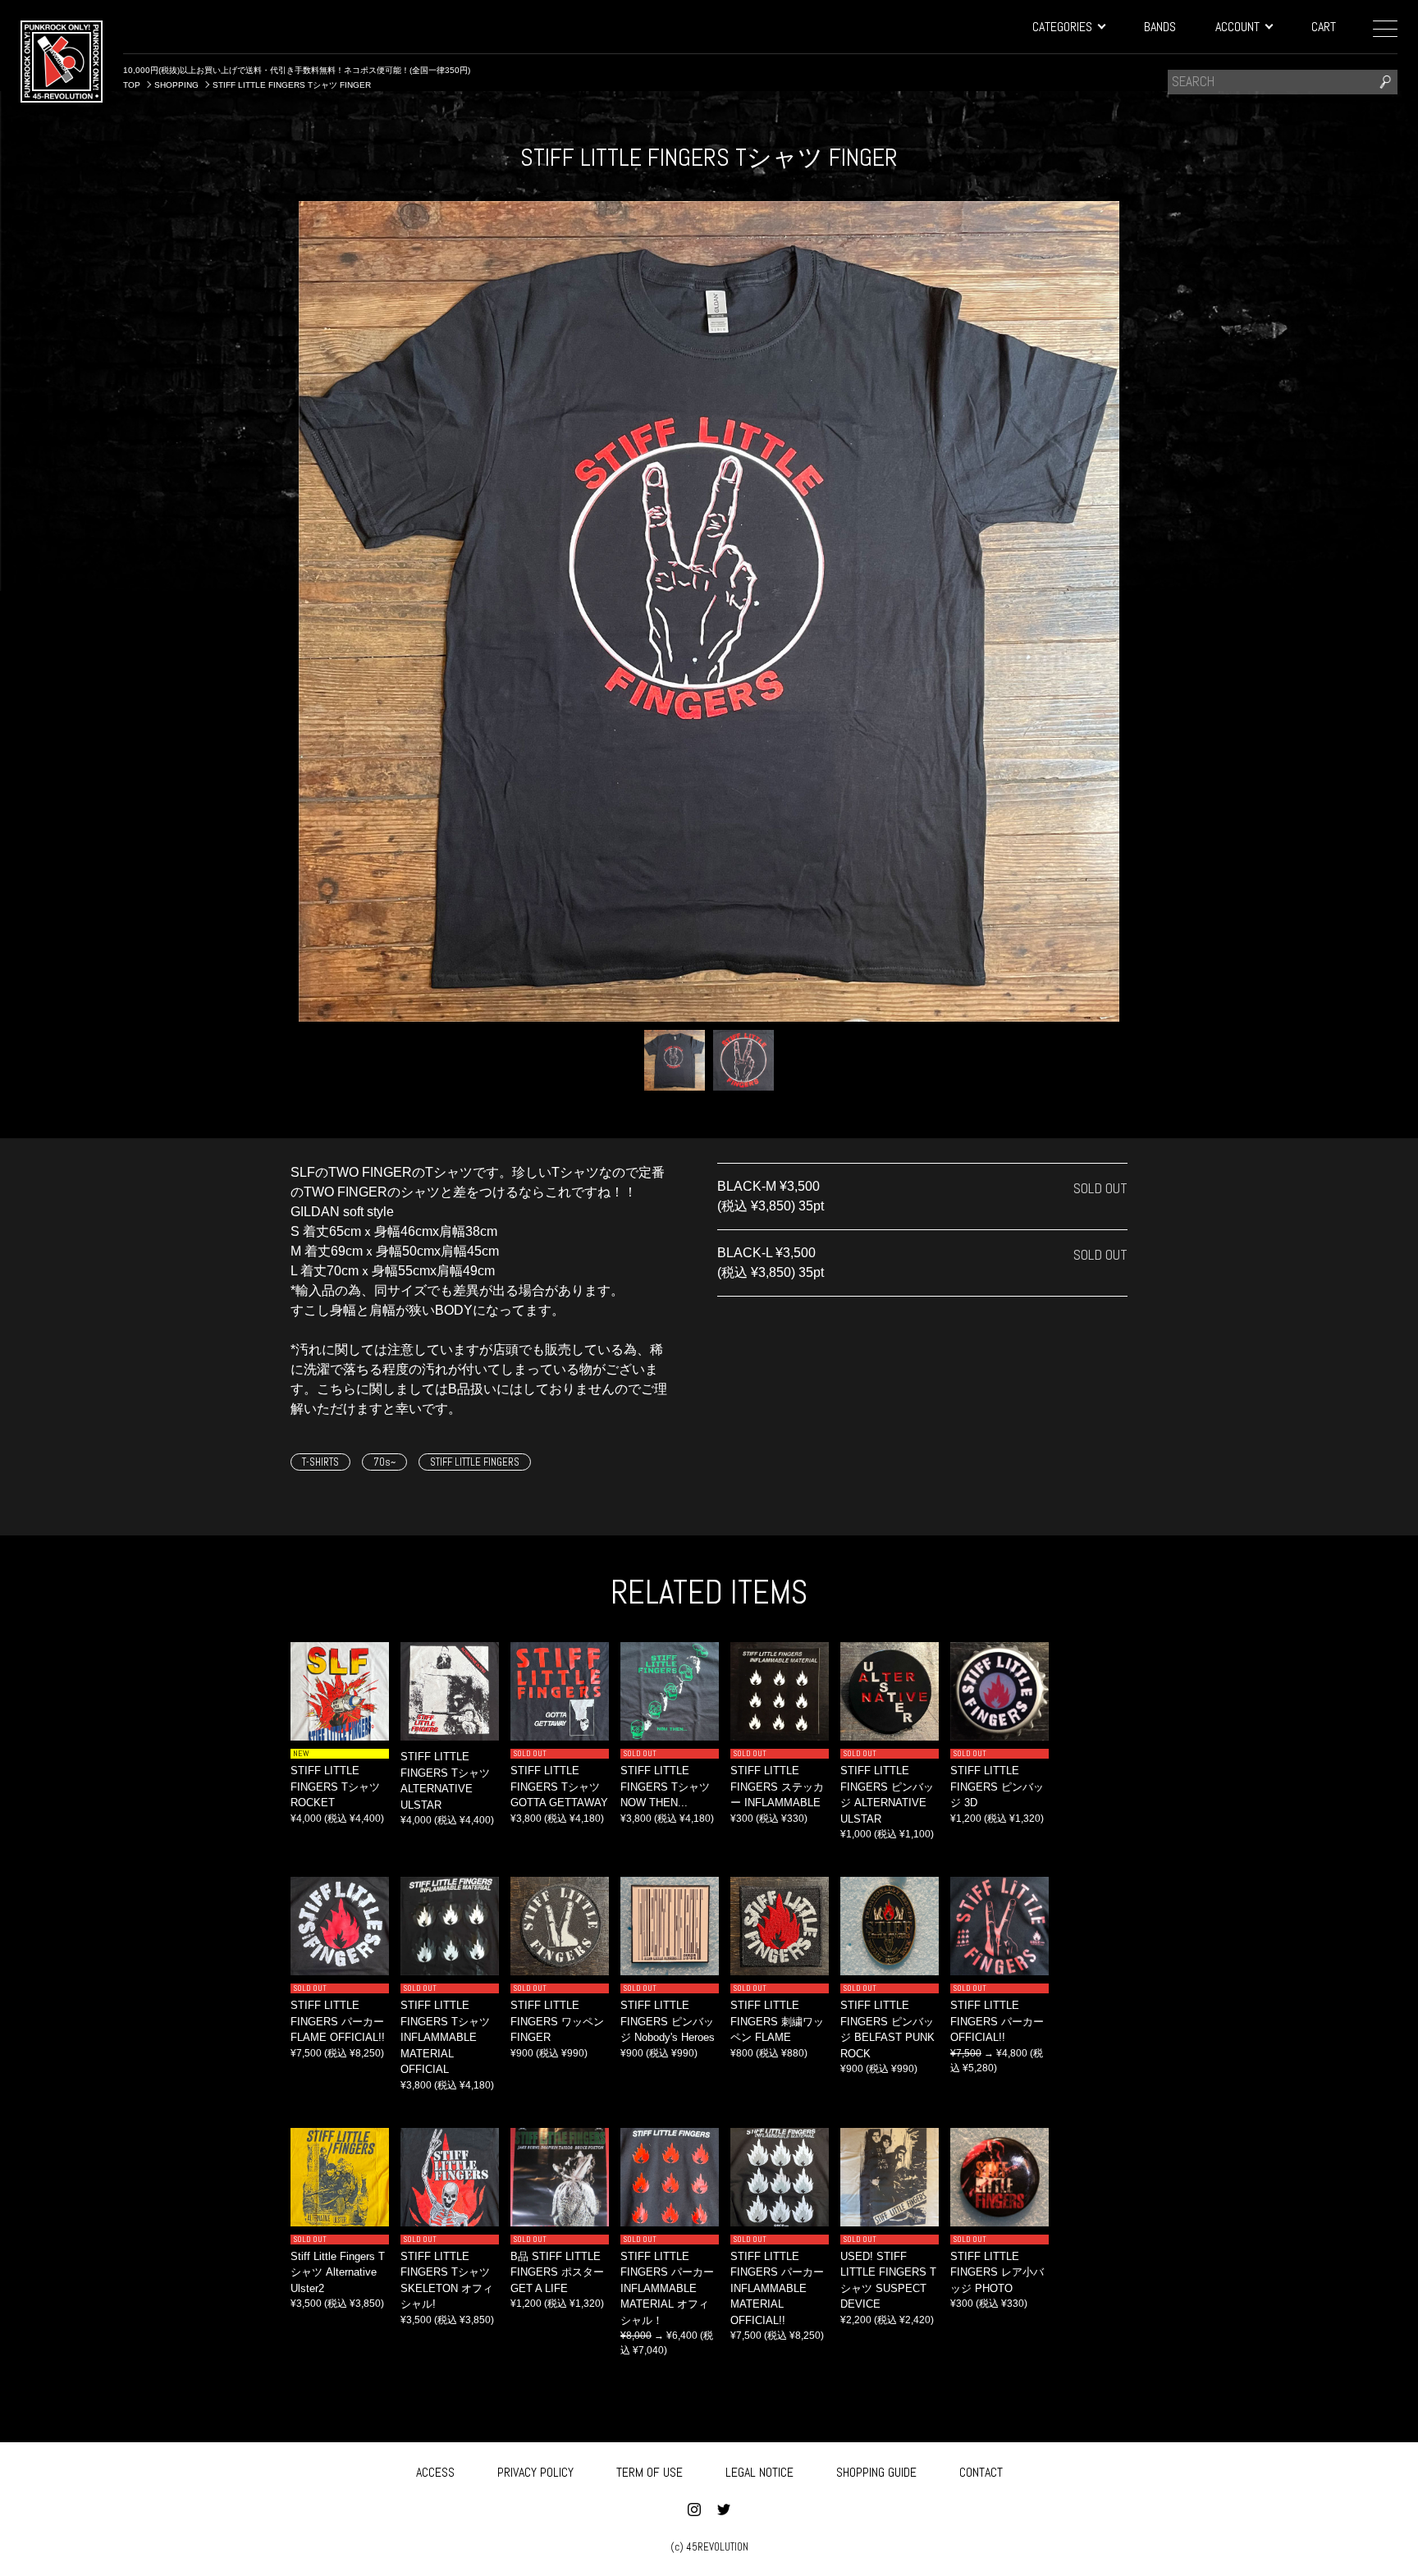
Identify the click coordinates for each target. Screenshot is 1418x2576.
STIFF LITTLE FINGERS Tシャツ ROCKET (335, 1787)
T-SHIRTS (320, 1462)
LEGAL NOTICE (759, 2472)
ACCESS (435, 2472)
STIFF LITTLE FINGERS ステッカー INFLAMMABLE (777, 1787)
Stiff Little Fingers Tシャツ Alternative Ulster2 (338, 2272)
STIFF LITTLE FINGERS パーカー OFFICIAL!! (997, 2021)
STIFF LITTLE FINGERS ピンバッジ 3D (997, 1787)
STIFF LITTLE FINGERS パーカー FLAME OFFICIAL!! (338, 2021)
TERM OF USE (650, 2472)
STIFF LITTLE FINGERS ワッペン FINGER (557, 2021)
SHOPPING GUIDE (876, 2472)
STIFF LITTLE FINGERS (475, 1462)
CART (1324, 27)
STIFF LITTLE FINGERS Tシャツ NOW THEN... (665, 1787)
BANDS (1160, 27)
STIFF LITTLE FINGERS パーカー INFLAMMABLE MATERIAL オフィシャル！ (667, 2288)
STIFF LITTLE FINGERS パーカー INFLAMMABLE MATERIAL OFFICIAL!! (777, 2288)
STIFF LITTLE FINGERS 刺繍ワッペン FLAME (777, 2021)
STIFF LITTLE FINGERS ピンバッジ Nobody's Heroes (668, 2021)
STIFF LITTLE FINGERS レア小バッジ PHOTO (997, 2272)
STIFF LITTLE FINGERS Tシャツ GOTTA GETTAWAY (559, 1787)
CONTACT (981, 2472)
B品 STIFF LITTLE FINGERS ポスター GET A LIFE (557, 2272)
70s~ (384, 1462)
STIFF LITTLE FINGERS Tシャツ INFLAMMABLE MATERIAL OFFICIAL (445, 2037)
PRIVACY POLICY (535, 2472)
